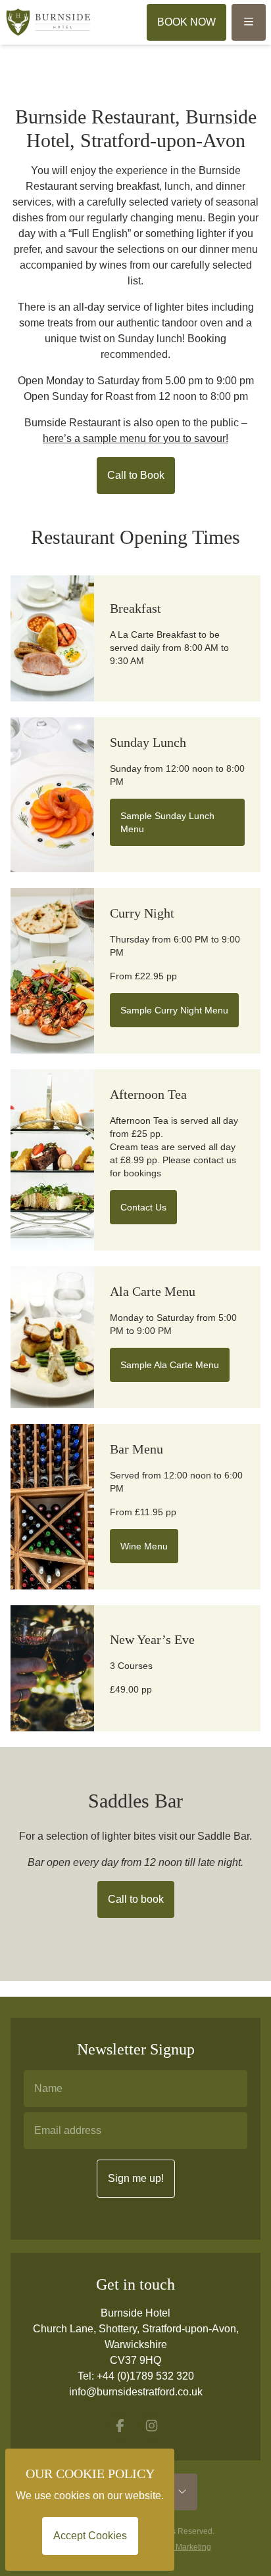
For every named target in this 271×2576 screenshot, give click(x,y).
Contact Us (143, 1207)
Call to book (136, 1899)
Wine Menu (144, 1546)
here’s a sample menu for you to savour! (135, 438)
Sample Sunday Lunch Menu (167, 822)
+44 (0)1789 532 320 (145, 2376)
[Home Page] (49, 22)
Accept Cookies (90, 2536)
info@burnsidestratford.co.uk (136, 2392)
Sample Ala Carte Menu (170, 1365)
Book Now (186, 22)
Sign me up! (136, 2178)
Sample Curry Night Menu (174, 1010)
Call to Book (136, 475)
